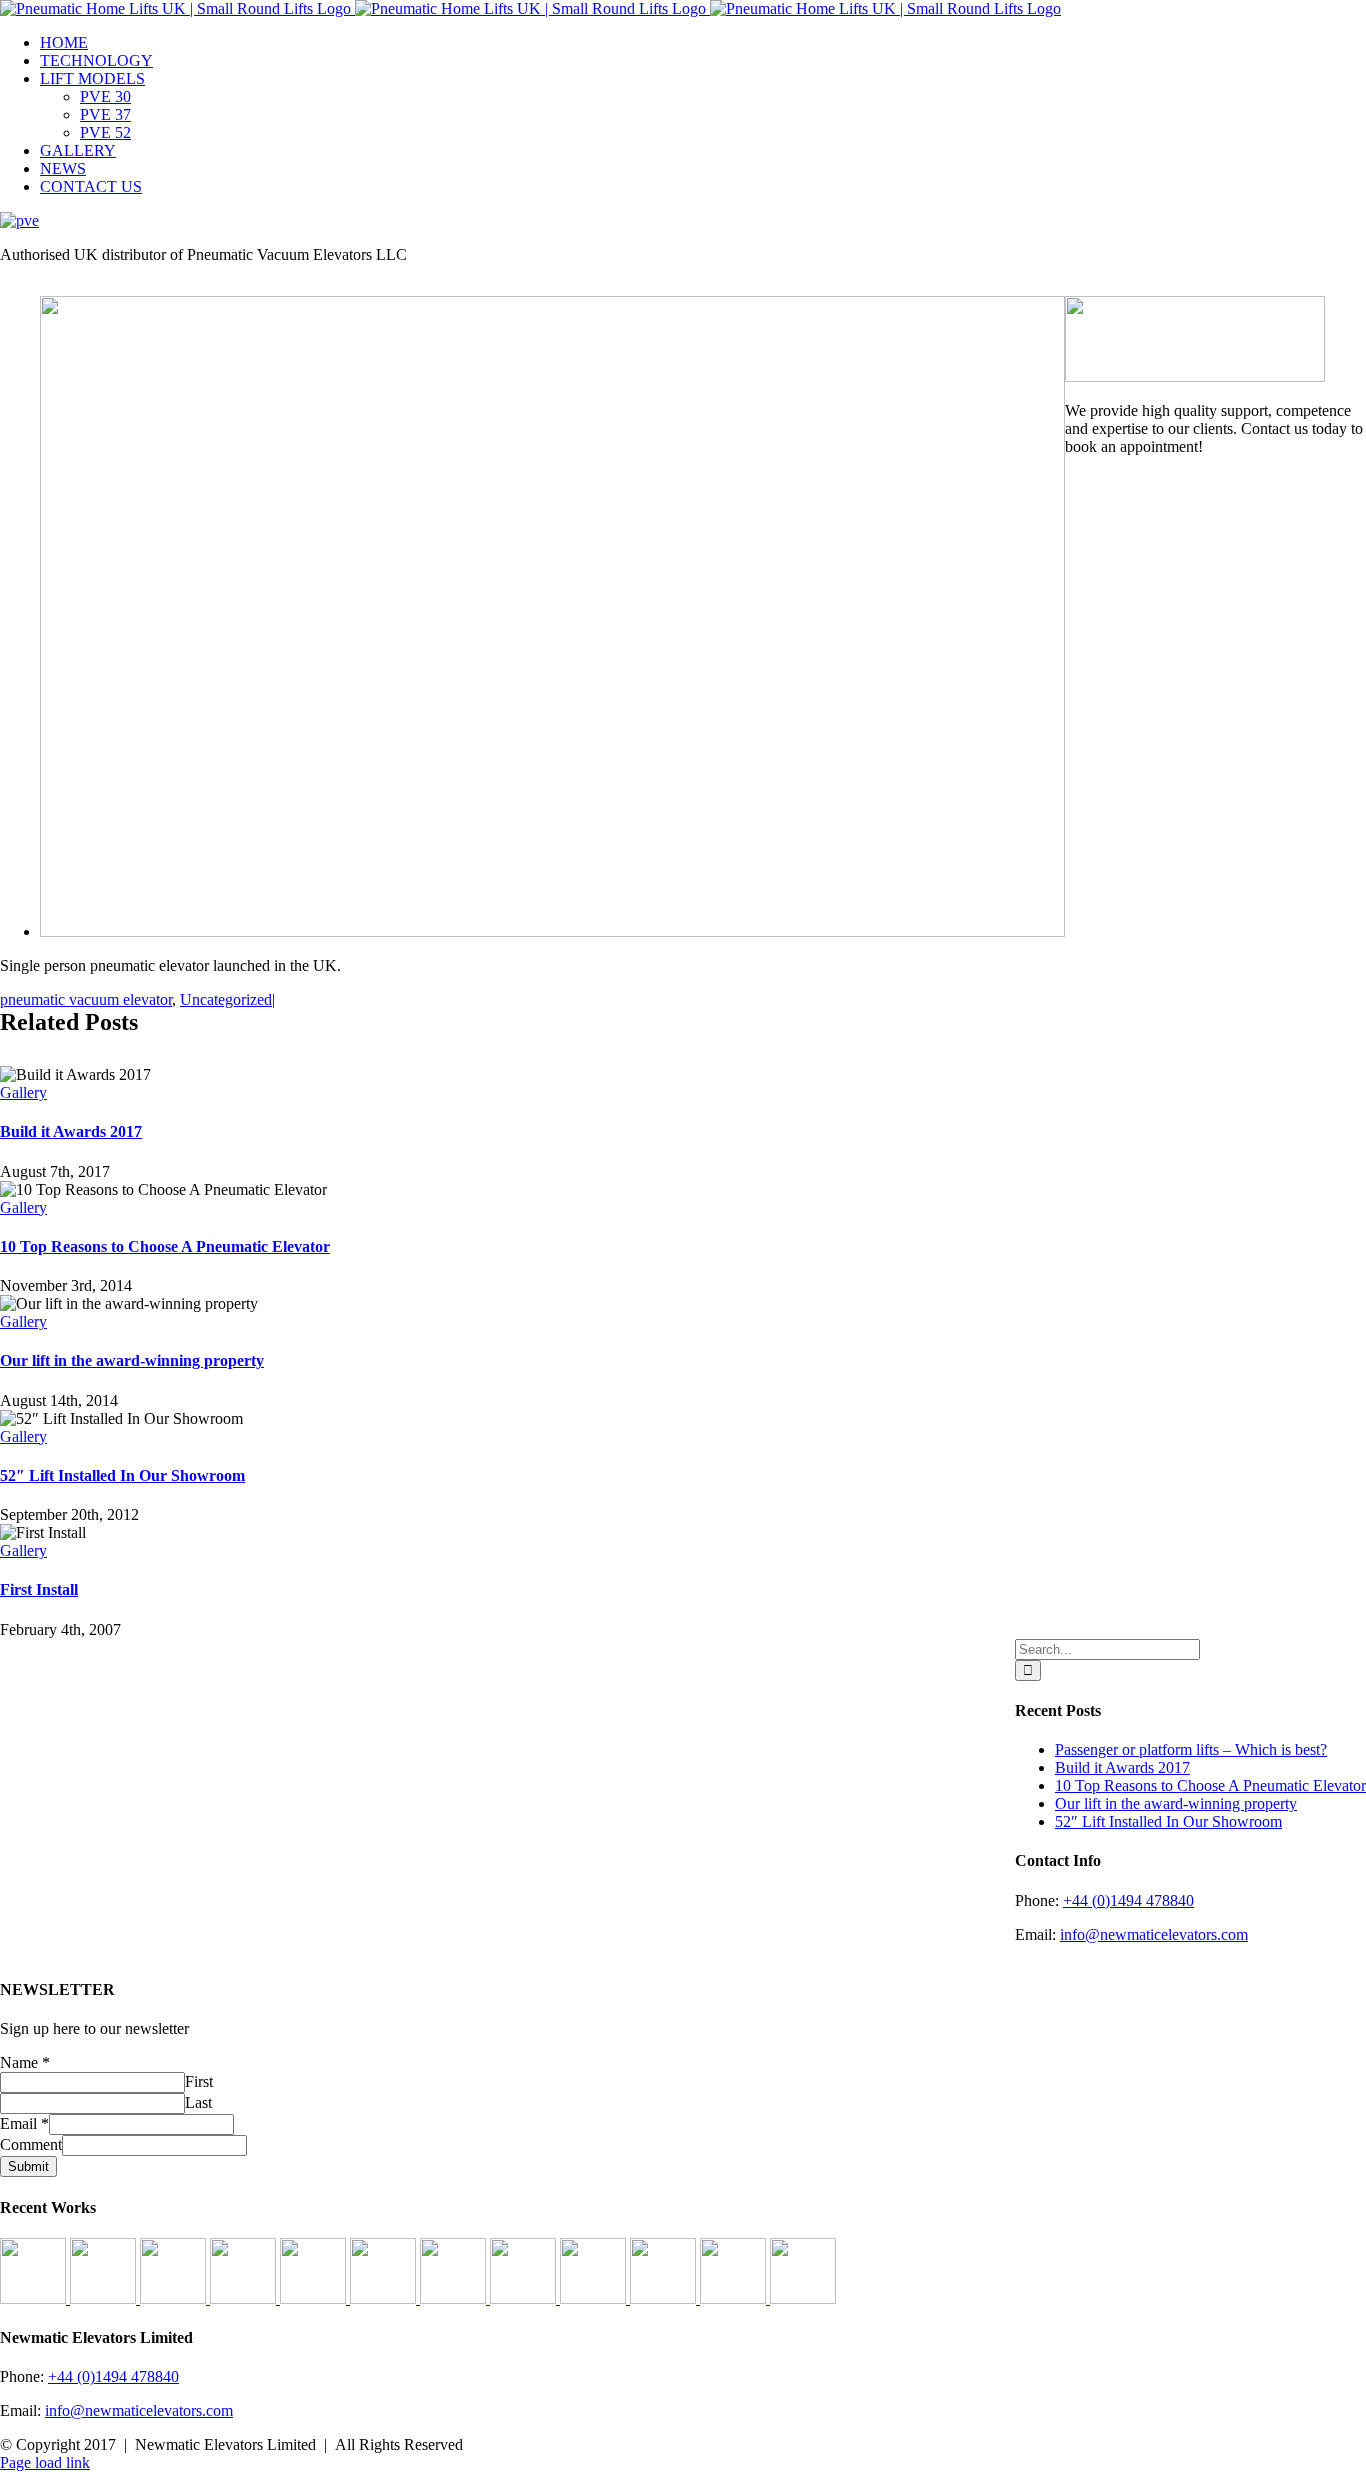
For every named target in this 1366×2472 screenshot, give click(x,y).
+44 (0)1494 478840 (1128, 1900)
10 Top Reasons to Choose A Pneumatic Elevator (165, 1246)
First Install (39, 1589)
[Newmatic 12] (735, 2298)
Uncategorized (226, 999)
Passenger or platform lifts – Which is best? (1191, 1749)
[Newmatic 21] (35, 2298)
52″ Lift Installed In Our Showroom (122, 1475)
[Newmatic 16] (385, 2298)
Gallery (23, 1092)
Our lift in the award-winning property (132, 1360)
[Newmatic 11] (803, 2298)
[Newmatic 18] (245, 2298)
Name (25, 2062)
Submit (28, 2166)
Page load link (45, 2462)
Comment (31, 2144)
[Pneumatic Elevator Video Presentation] (665, 2298)
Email (24, 2123)
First (199, 2081)
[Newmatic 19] (175, 2298)
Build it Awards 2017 (71, 1131)
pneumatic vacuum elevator (86, 999)
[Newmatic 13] (595, 2298)
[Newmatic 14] (525, 2298)
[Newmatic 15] (455, 2298)
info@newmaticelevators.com (1154, 1934)
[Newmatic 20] (105, 2298)
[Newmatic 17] (315, 2298)
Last (198, 2102)
